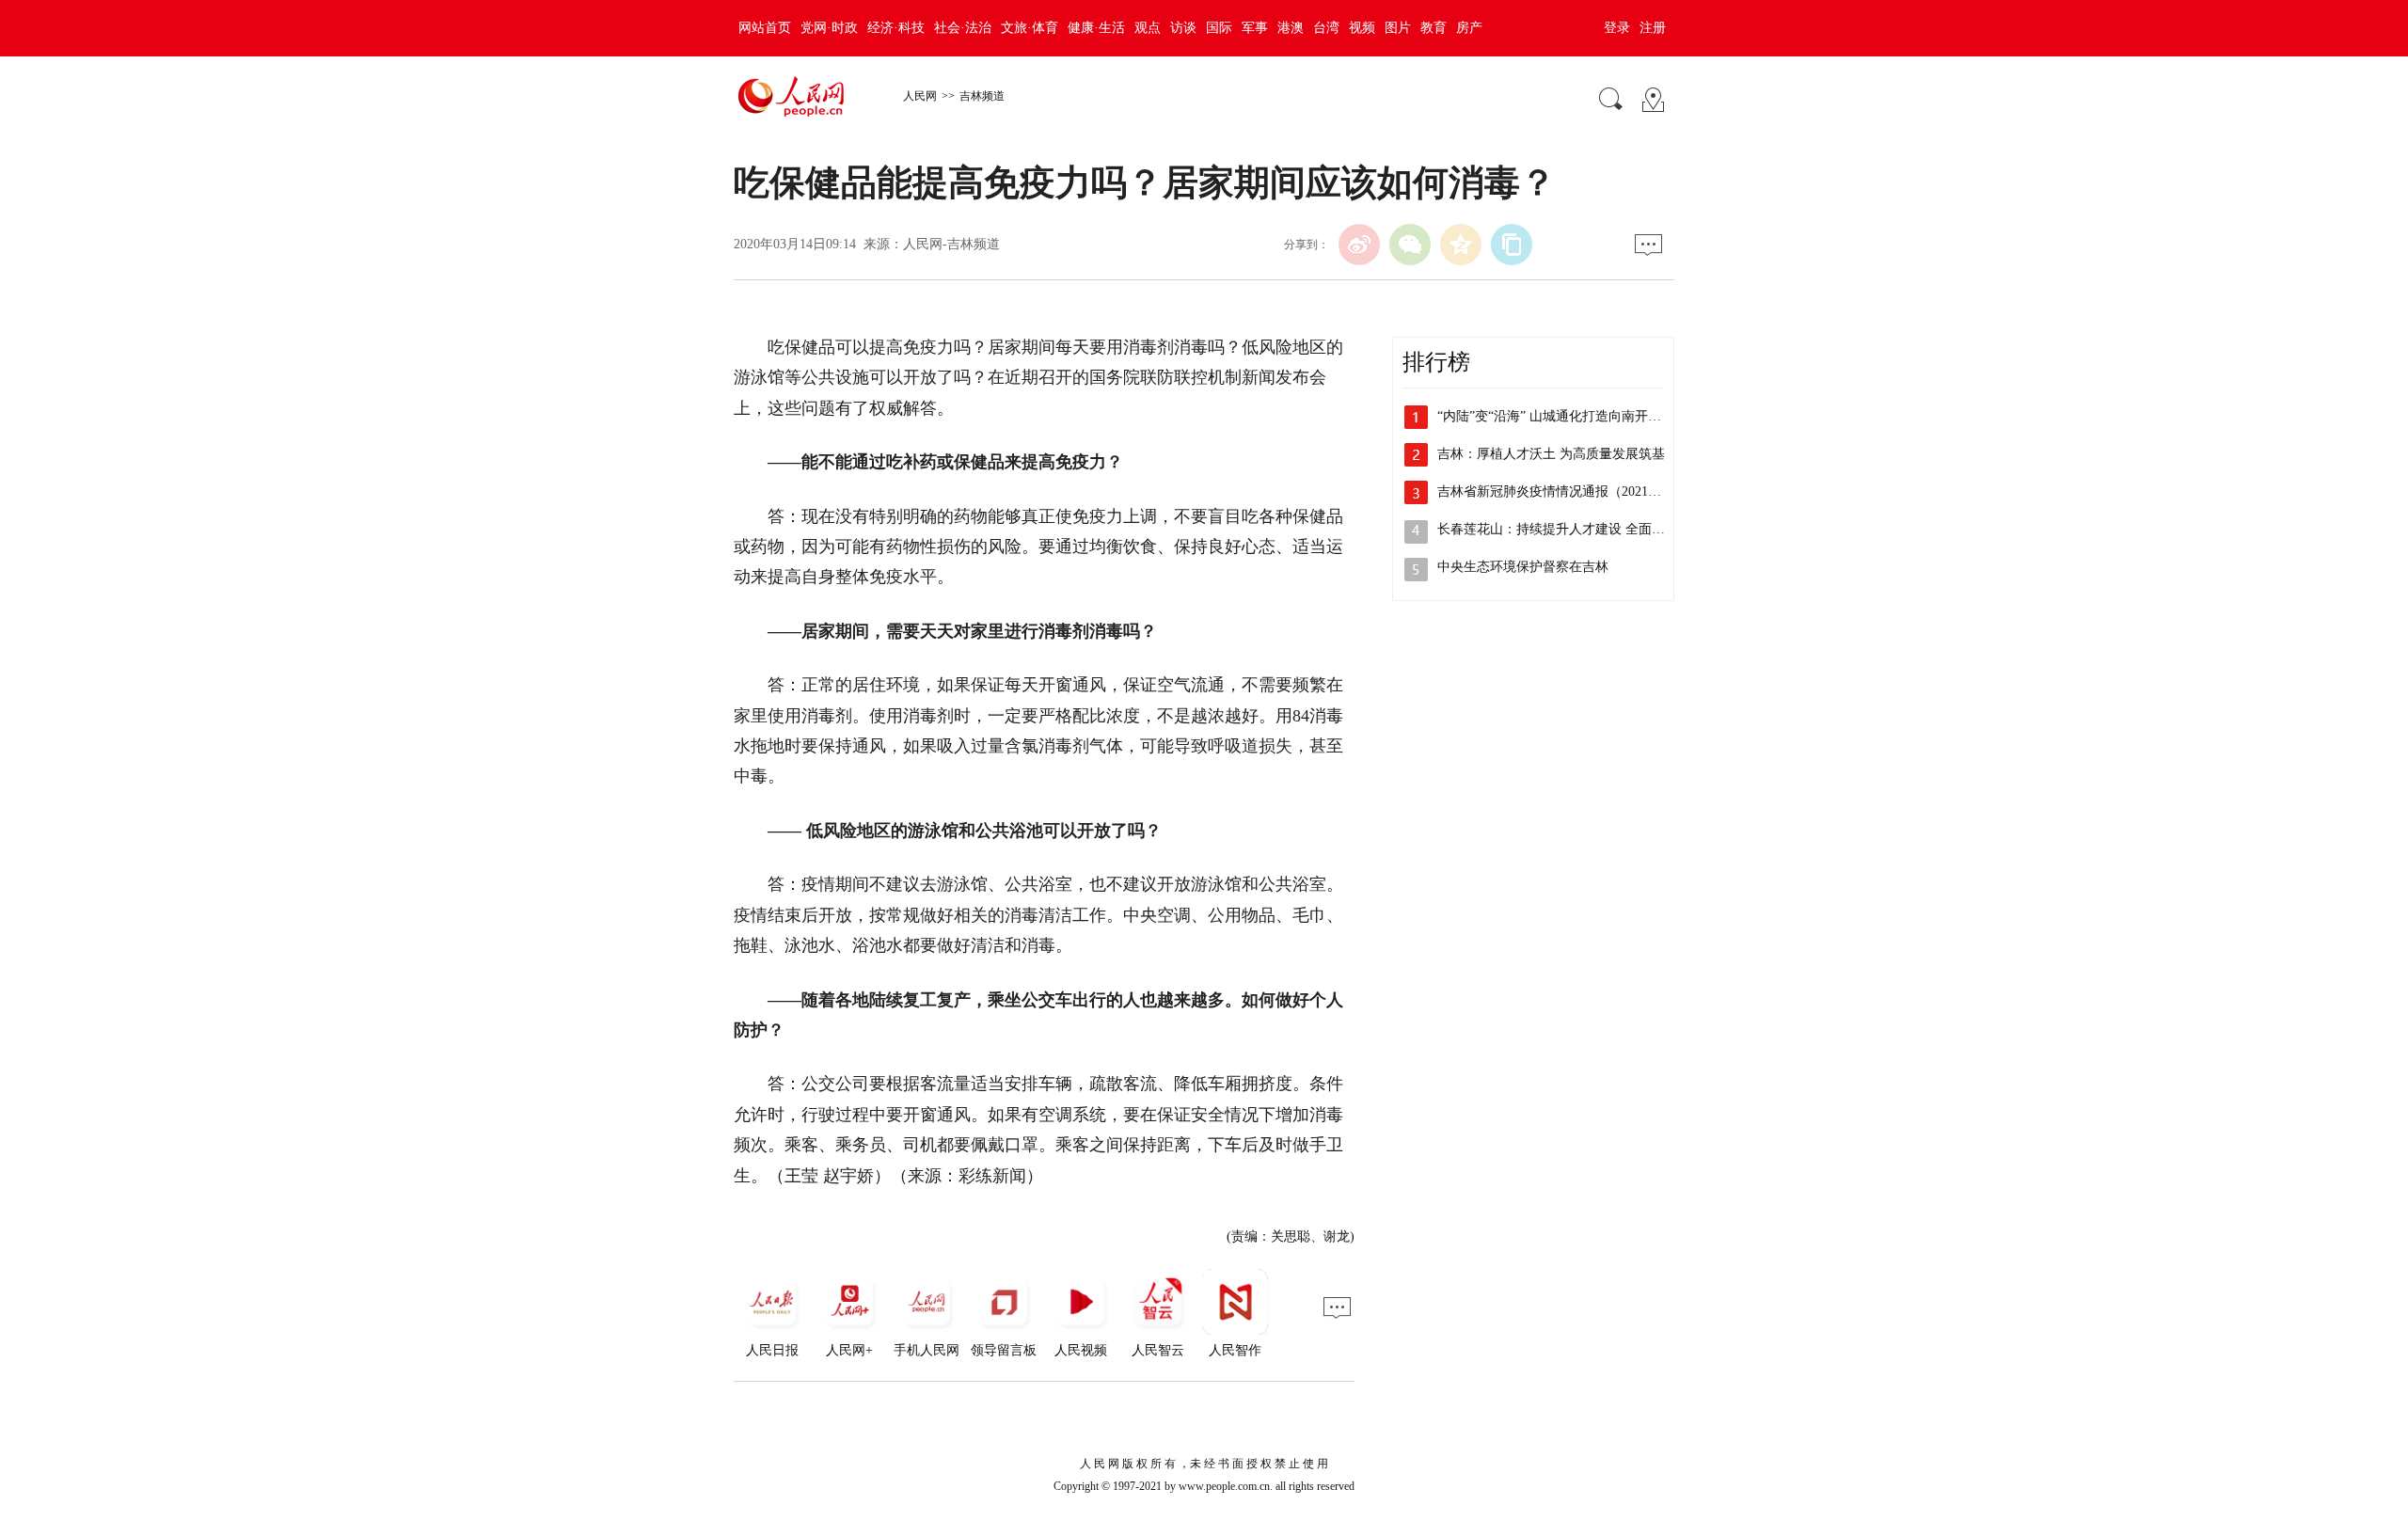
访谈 (1183, 28)
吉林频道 (982, 96)
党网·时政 (829, 28)
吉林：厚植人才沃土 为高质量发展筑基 (1551, 454)
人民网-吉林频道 (951, 244)
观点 (1148, 28)
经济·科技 (896, 28)
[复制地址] (1512, 245)
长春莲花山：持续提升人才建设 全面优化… (1564, 529)
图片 (1398, 28)
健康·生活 (1096, 28)
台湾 (1326, 28)
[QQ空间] (1461, 245)
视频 (1362, 28)
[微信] (1410, 245)
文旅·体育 (1030, 28)
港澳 (1291, 28)
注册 (1653, 28)
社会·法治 (963, 28)
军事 (1255, 28)
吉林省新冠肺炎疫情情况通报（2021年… (1556, 491)
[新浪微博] (1359, 245)
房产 (1469, 28)
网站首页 (765, 28)
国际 (1219, 28)
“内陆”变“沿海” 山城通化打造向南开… (1549, 416)
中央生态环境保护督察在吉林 (1523, 567)
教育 (1434, 28)
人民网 (920, 96)
